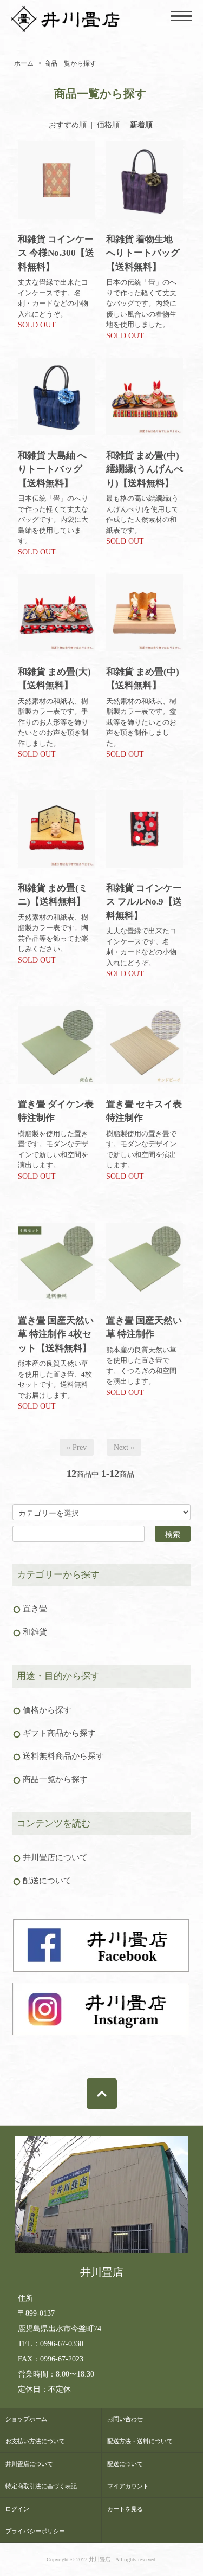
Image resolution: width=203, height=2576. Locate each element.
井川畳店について (29, 2464)
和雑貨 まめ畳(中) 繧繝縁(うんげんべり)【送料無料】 (145, 469)
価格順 (108, 125)
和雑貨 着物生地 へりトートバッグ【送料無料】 (143, 253)
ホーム (24, 63)
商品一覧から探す (70, 63)
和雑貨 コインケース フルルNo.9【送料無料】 (144, 902)
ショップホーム (26, 2419)
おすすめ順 (68, 125)
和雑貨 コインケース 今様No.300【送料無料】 (56, 253)
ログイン (17, 2509)
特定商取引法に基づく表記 (41, 2486)
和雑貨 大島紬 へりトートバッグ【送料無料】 (52, 469)
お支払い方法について (35, 2441)
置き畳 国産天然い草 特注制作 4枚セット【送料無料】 (56, 1334)
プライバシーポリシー (35, 2531)
